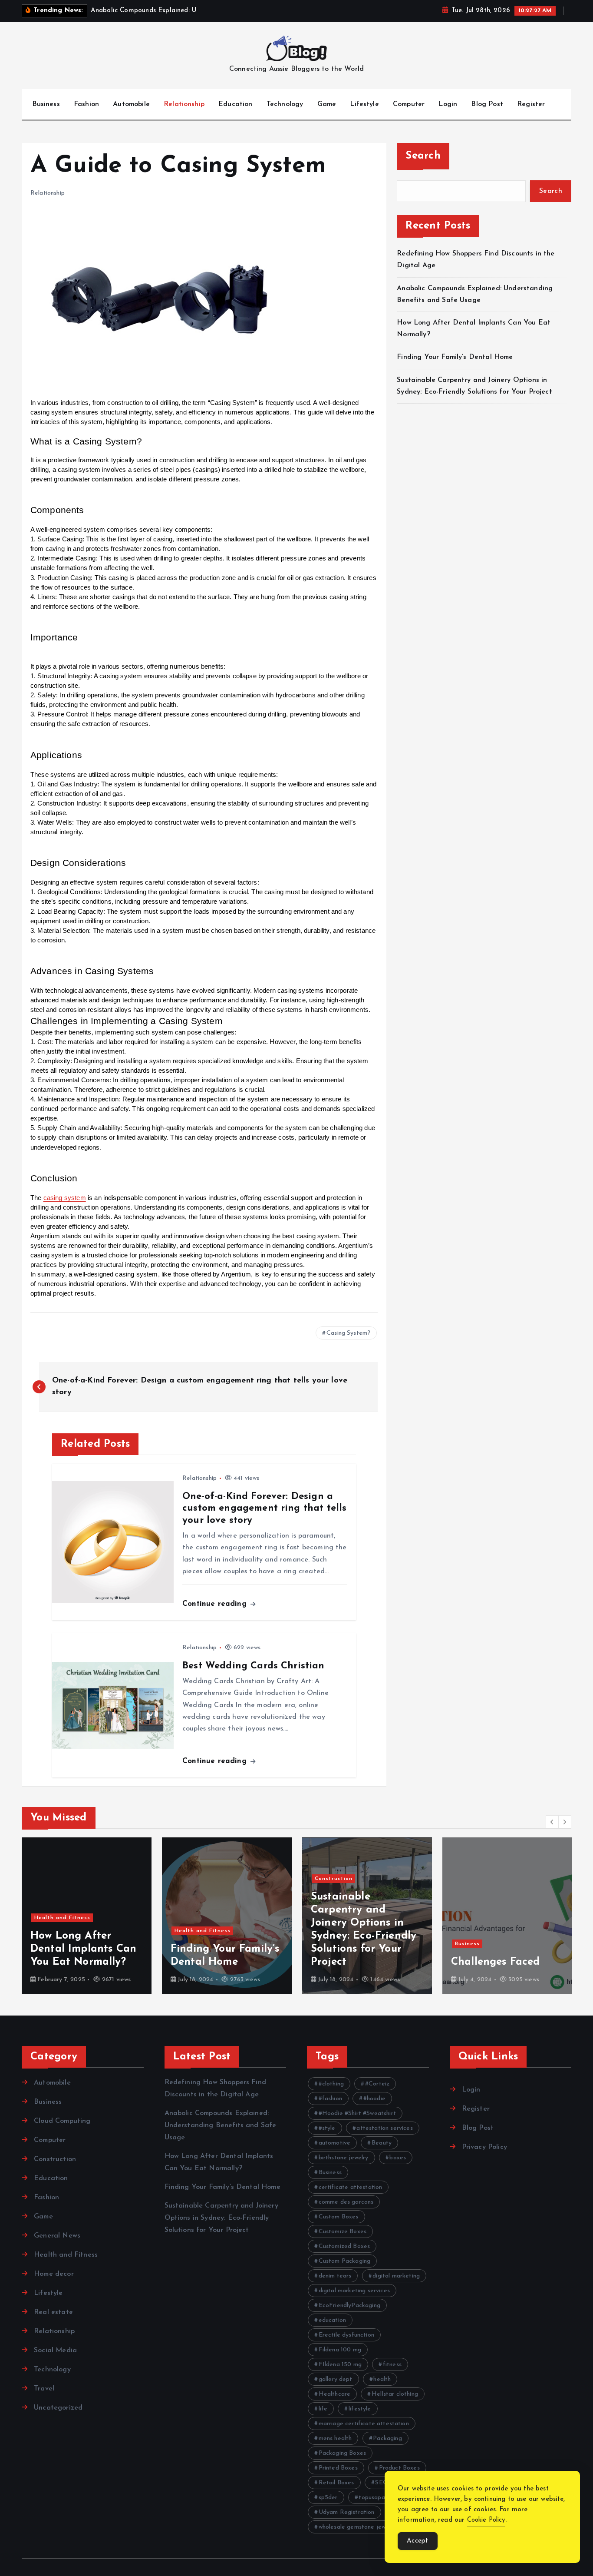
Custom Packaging (345, 2261)
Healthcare (335, 2394)
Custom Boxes (339, 2217)
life (323, 2409)
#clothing (331, 2084)
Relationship (184, 104)
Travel (44, 2389)
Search (423, 156)
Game (327, 104)
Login (448, 104)
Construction (334, 1879)
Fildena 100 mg (340, 2350)
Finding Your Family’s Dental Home (456, 357)
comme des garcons (346, 2202)
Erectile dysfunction (346, 2335)
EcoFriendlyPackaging (349, 2306)
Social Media (55, 2351)
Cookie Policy (486, 2520)
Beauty (382, 2143)
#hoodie (374, 2099)
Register (531, 104)
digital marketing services (354, 2291)
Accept (418, 2541)
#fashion (330, 2099)
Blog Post (487, 104)
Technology (285, 104)
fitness (392, 2365)
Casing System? (348, 1333)
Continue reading (216, 1604)
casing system (65, 1198)
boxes (398, 2158)
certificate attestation (351, 2187)
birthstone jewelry (344, 2158)
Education (235, 104)
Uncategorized (58, 2408)
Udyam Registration (347, 2512)
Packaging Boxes (342, 2453)
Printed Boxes (338, 2468)
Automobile (131, 104)
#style (327, 2128)
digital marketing (396, 2276)
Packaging (387, 2438)
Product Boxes (399, 2468)
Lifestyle (364, 104)
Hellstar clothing (395, 2394)
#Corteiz (377, 2084)
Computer (409, 104)
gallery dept (336, 2379)
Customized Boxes (344, 2246)
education (332, 2320)
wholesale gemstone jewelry (357, 2527)
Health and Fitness (62, 1918)
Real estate (53, 2312)
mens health (335, 2438)
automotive (335, 2143)
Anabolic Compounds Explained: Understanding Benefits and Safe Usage (221, 2125)
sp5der (328, 2498)
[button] (552, 1822)
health (382, 2379)
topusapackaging (382, 2498)
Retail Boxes (336, 2483)
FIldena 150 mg (340, 2365)
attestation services (384, 2128)
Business (46, 104)
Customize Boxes (343, 2232)
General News (57, 2236)
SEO (381, 2483)
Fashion (86, 104)
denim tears (335, 2276)
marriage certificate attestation (364, 2424)
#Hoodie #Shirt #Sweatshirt (357, 2114)
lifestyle (360, 2409)
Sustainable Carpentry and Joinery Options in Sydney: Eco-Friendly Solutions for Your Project (221, 2218)
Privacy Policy (484, 2147)
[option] (87, 1916)
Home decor (54, 2274)
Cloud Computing (62, 2121)
